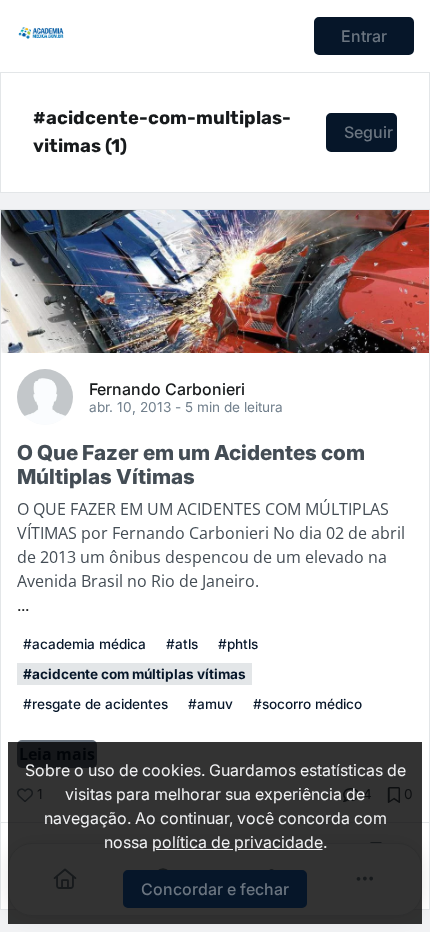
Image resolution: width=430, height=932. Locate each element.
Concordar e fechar (215, 889)
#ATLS (182, 644)
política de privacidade (237, 842)
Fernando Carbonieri (167, 388)
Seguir (368, 132)
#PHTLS (238, 644)
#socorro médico (307, 704)
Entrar (364, 36)
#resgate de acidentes (95, 704)
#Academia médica (84, 644)
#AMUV (210, 704)
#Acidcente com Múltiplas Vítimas (134, 674)
